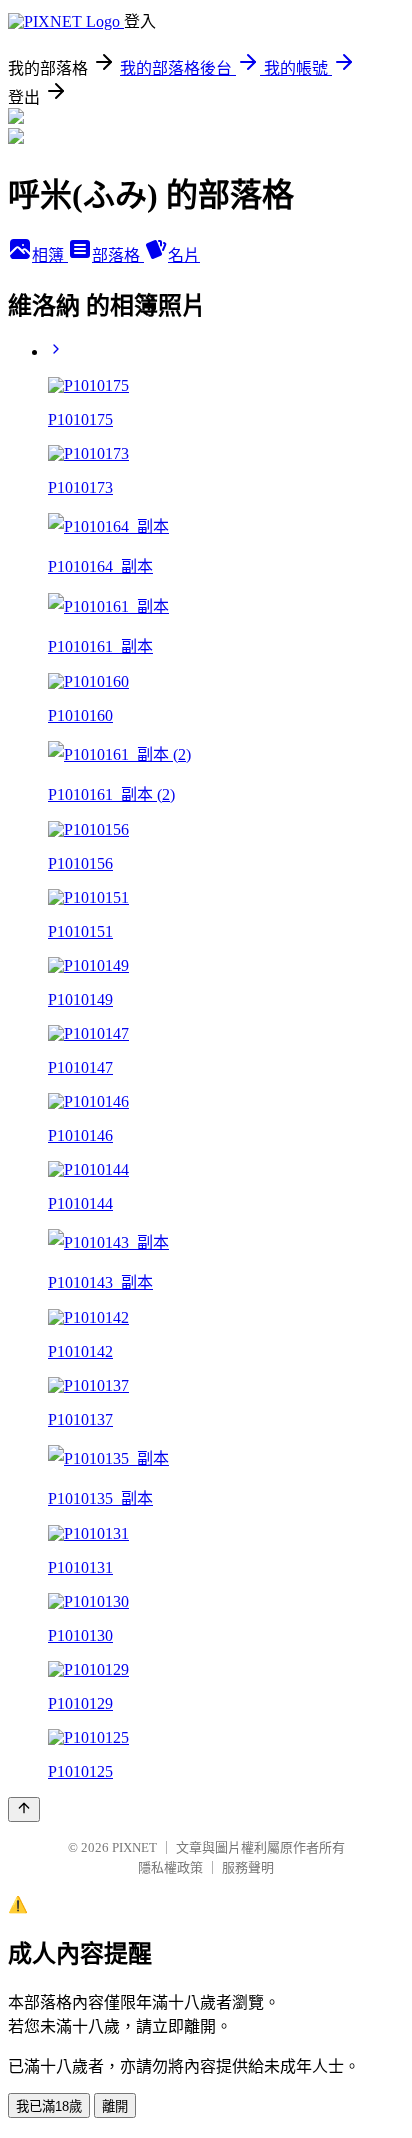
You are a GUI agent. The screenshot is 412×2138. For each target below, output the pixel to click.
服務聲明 (248, 1867)
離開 (115, 2106)
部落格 (118, 255)
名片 (184, 255)
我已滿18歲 (49, 2106)
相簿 (50, 255)
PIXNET (134, 1847)
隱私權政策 (170, 1867)
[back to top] (24, 1809)
